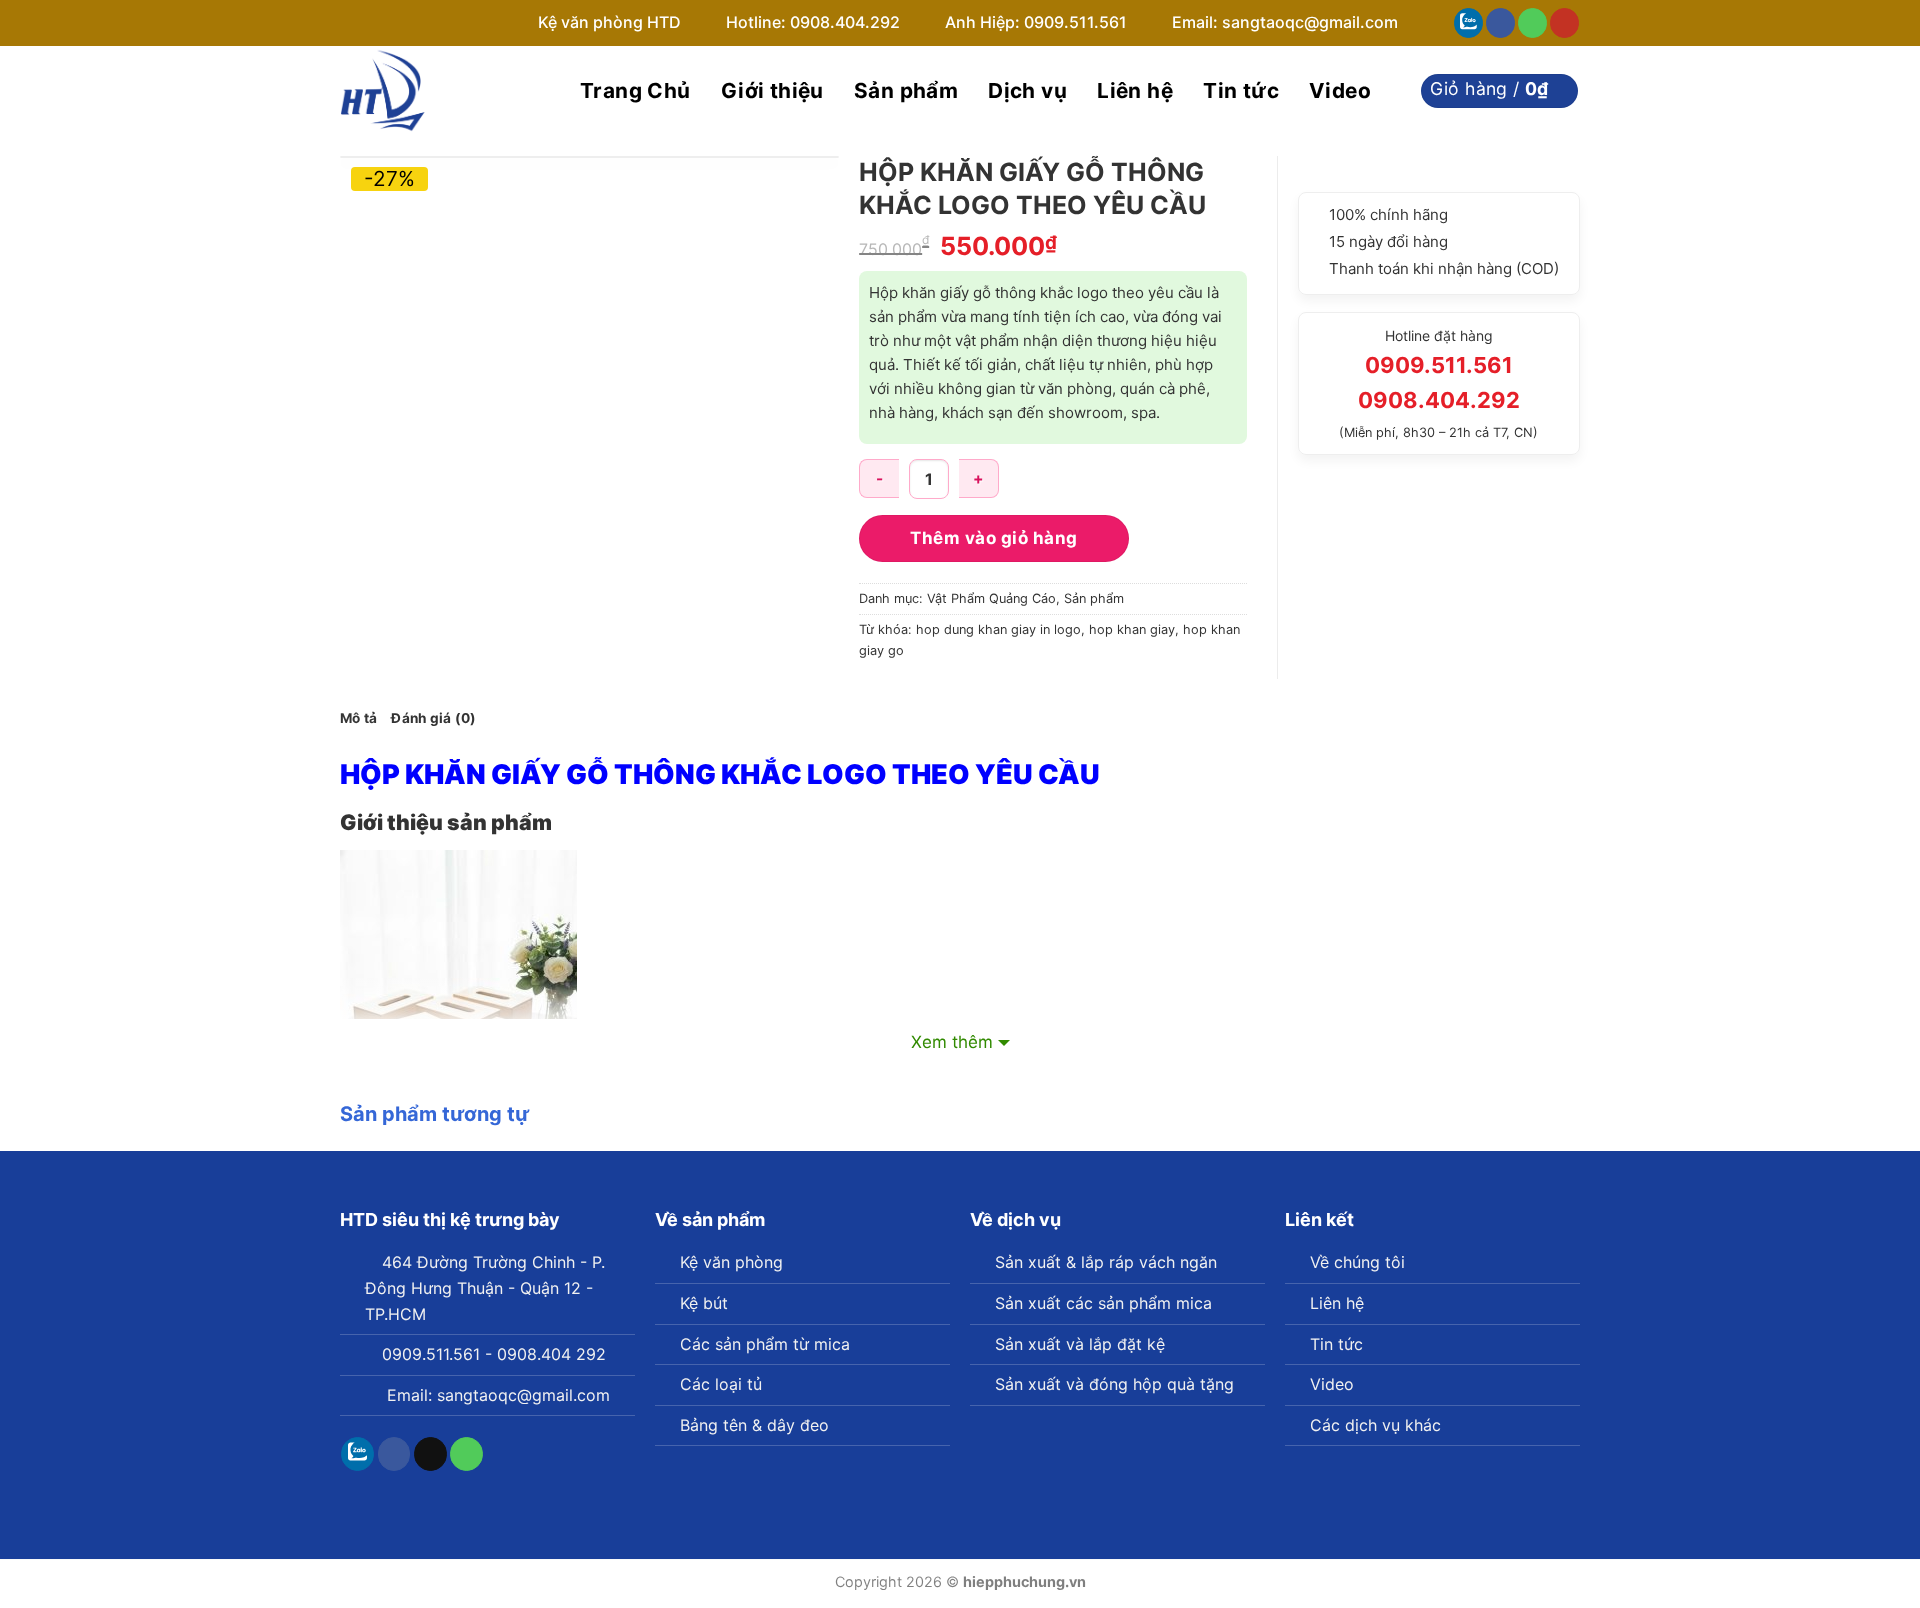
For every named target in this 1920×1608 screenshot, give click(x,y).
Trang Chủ (635, 90)
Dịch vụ (1027, 90)
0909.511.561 (431, 1354)
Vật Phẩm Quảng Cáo (991, 598)
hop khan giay (1132, 629)
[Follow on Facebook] (1500, 23)
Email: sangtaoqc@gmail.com (1285, 22)
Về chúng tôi (1357, 1262)
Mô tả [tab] (358, 718)
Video (1340, 90)
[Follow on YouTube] (1564, 23)
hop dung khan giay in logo (998, 629)
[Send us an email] (430, 1454)
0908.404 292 (551, 1354)
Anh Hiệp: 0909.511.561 (1036, 22)
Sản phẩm (906, 90)
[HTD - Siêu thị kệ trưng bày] (440, 91)
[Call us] (1532, 23)
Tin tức (1241, 90)
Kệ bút (704, 1303)
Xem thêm (952, 1042)
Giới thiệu (772, 90)
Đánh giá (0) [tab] (433, 718)
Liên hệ (1135, 90)
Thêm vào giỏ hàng (994, 538)
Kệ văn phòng (731, 1262)
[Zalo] (1468, 23)
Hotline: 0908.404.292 (815, 22)
